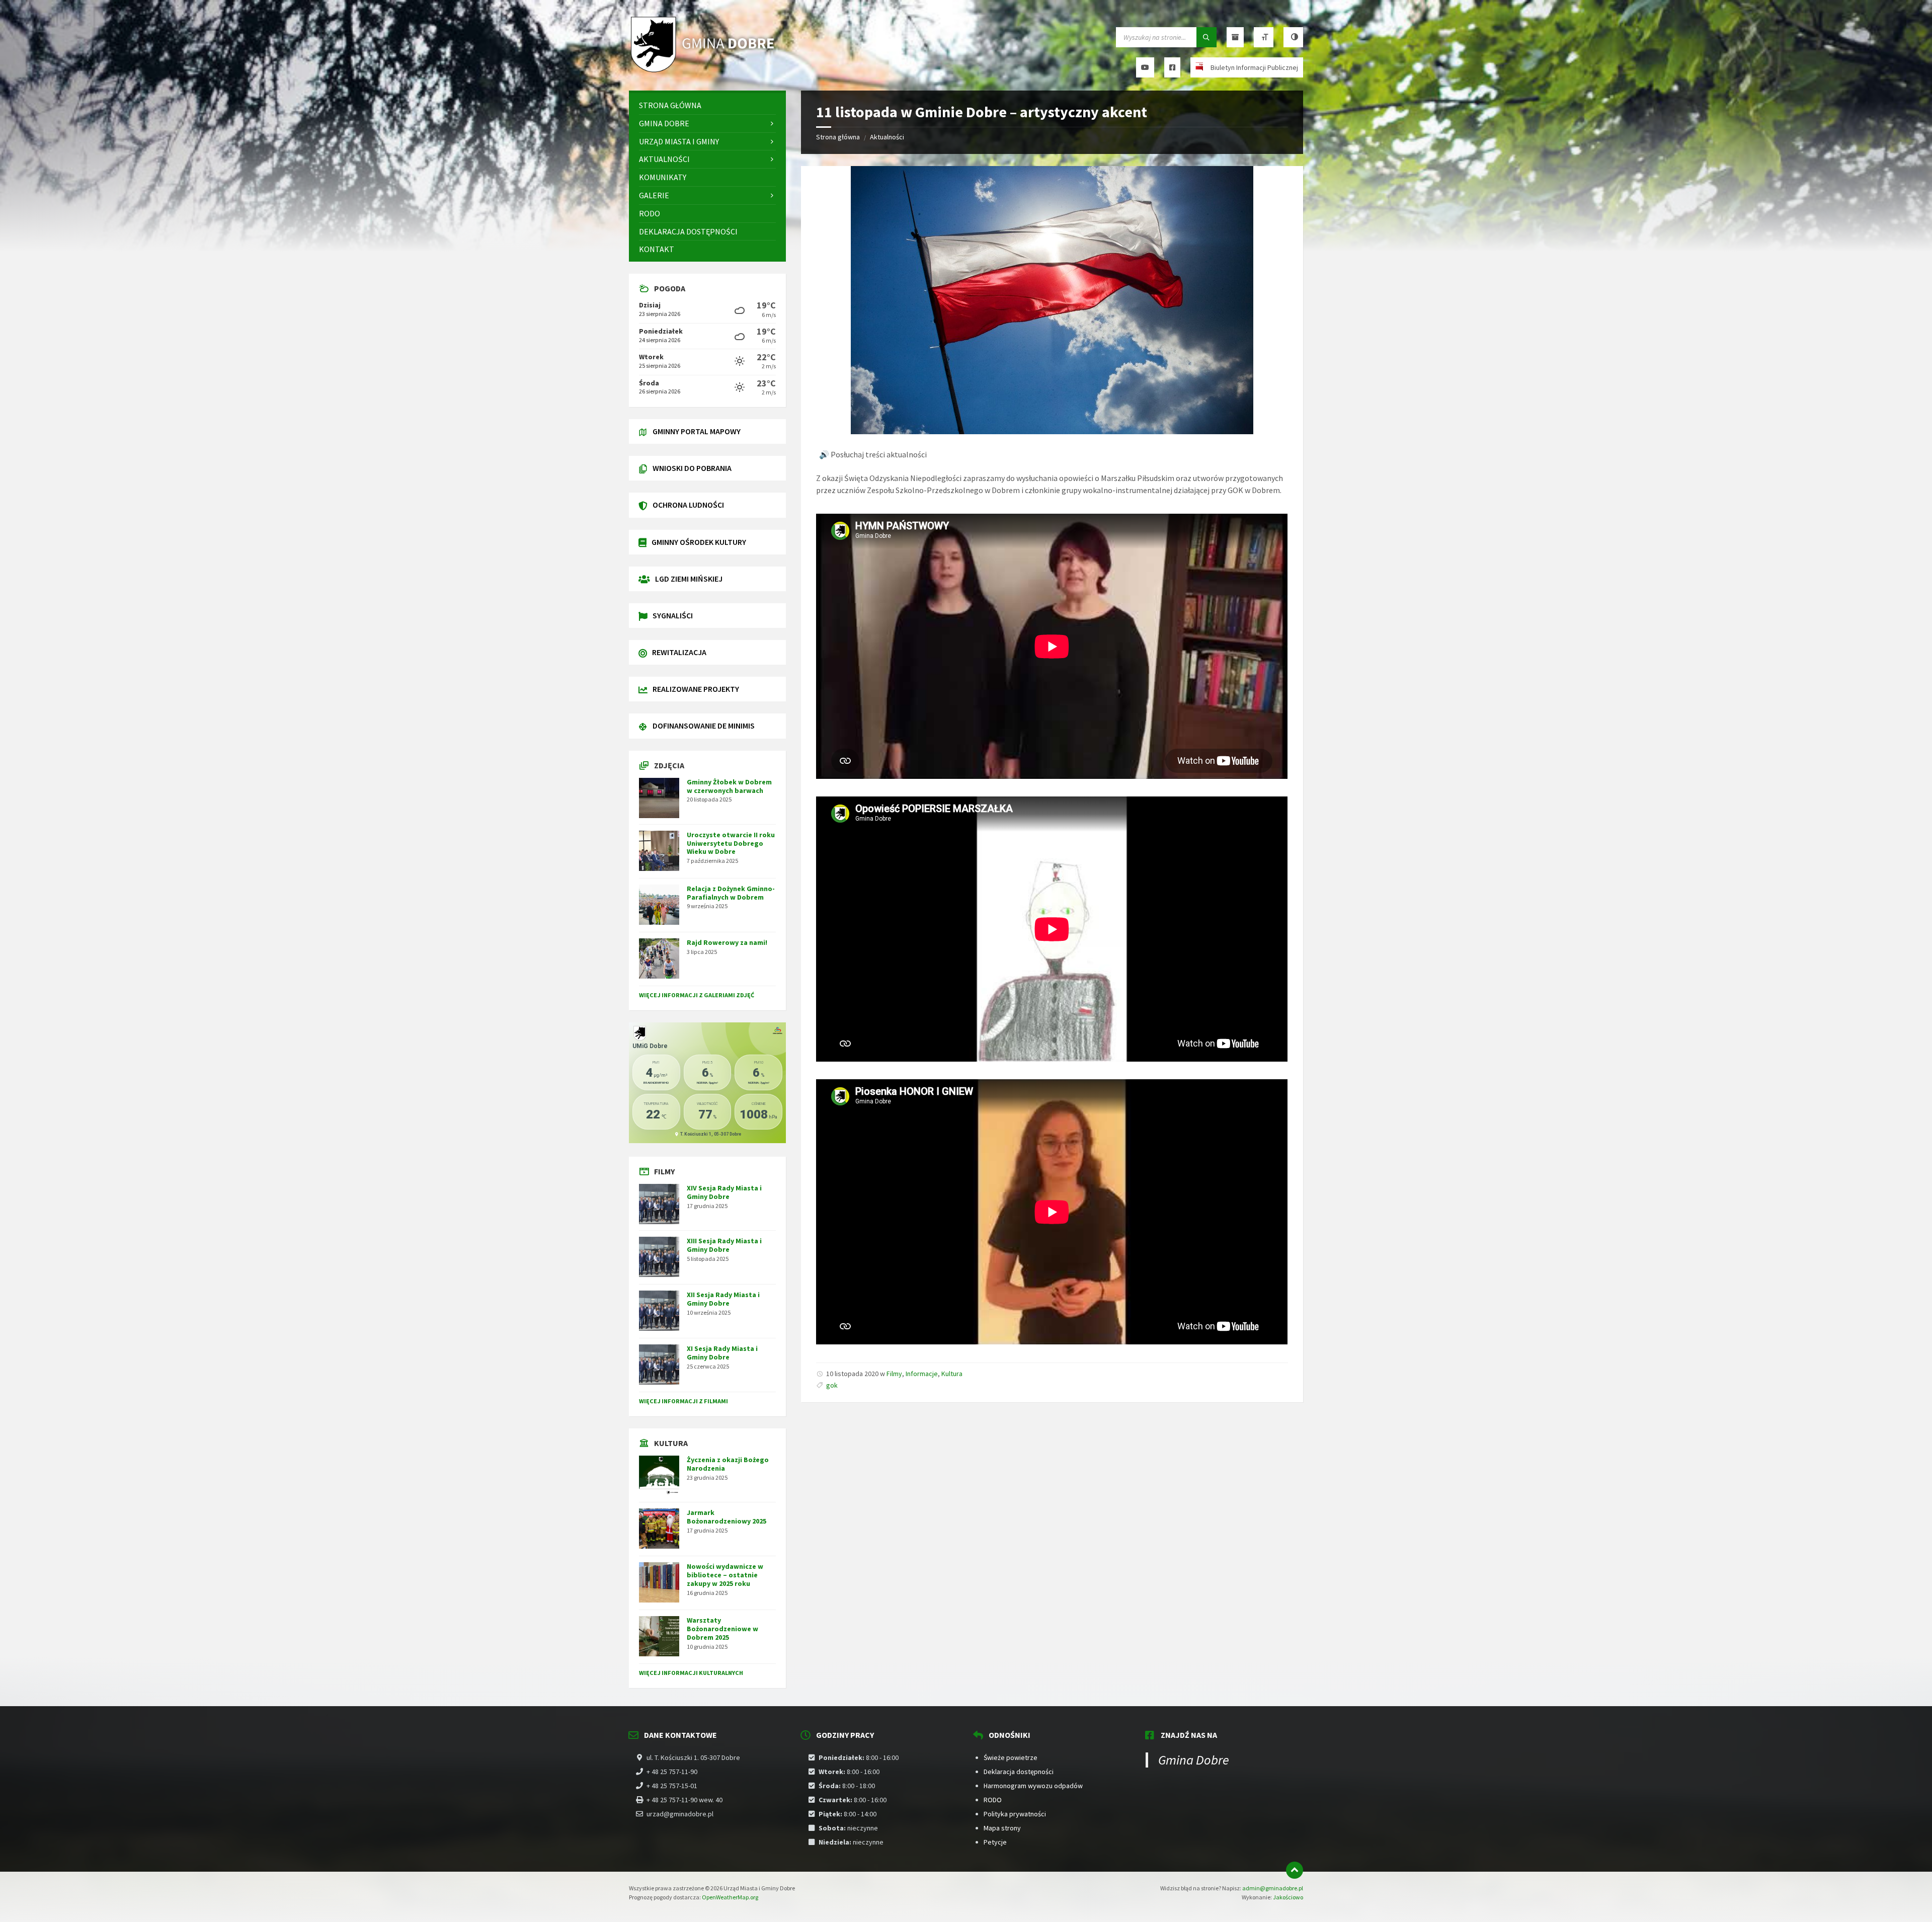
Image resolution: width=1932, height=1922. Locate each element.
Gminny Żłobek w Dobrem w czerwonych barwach (729, 786)
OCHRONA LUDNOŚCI (688, 505)
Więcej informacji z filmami (683, 1401)
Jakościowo (1288, 1897)
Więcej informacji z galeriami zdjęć (697, 995)
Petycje (995, 1842)
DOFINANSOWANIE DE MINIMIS (704, 726)
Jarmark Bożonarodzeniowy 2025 (727, 1517)
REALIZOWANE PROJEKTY (696, 689)
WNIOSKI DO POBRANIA (692, 468)
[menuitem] (707, 105)
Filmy (894, 1374)
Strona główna (838, 137)
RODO (993, 1800)
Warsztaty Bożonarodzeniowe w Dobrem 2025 (722, 1629)
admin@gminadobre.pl (1273, 1888)
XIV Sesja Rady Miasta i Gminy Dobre (724, 1192)
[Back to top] (1295, 1870)
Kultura (952, 1374)
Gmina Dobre (1194, 1760)
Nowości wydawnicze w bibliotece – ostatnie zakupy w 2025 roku (725, 1575)
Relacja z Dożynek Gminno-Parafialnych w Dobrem (731, 893)
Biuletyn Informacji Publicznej (1254, 67)
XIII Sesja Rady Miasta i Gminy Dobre (724, 1245)
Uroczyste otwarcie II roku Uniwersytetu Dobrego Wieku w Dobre (731, 843)
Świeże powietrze (1011, 1757)
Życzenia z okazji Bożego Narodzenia (728, 1464)
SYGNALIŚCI (673, 615)
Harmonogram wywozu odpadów (1033, 1786)
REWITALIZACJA (679, 652)
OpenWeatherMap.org (730, 1897)
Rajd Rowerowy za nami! (727, 942)
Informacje (922, 1374)
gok (832, 1385)
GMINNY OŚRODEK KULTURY (699, 542)
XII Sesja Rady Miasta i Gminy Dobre (723, 1299)
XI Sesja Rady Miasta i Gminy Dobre (722, 1353)
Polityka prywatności (1015, 1814)
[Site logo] (704, 71)
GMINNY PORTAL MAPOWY (697, 431)
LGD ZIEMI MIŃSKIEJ (689, 579)
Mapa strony (1002, 1828)
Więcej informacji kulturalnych (691, 1673)
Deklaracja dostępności (1019, 1772)
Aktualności (887, 137)
